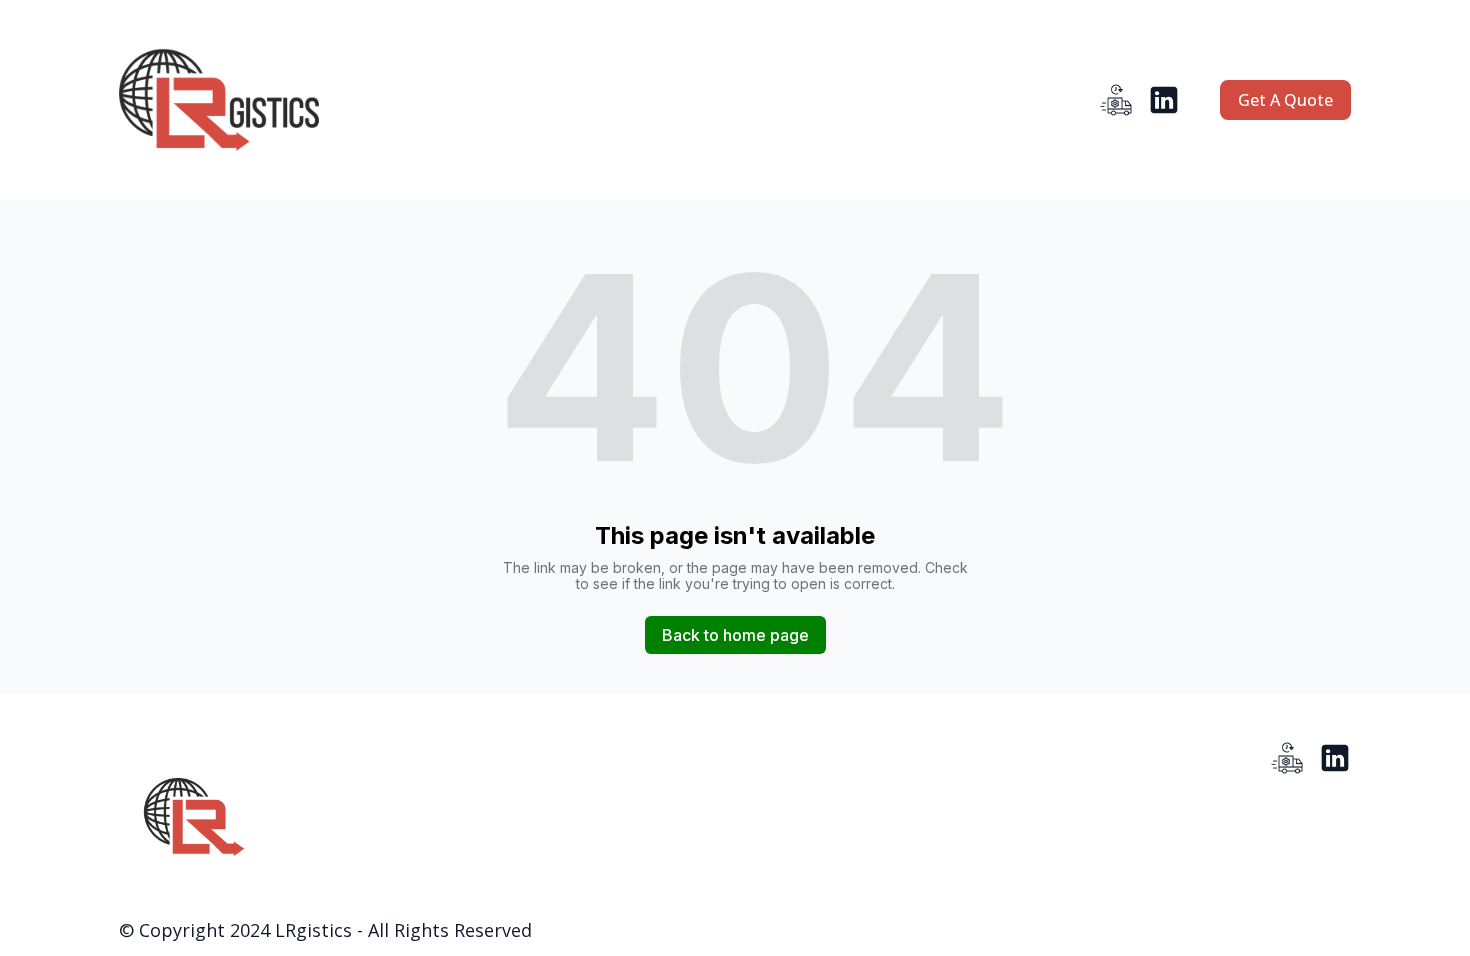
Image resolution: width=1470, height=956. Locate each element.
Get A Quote (1285, 100)
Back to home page (735, 635)
